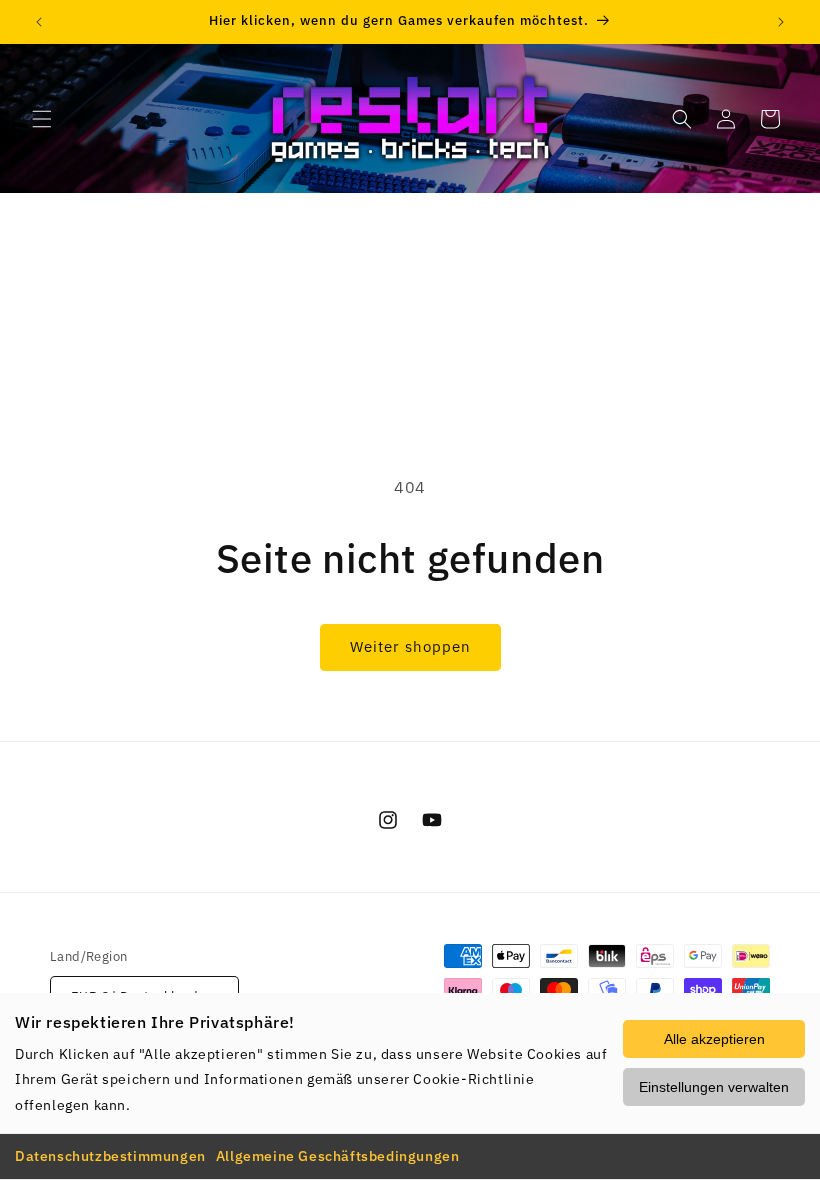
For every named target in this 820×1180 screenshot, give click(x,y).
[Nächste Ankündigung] (781, 22)
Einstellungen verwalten (714, 1087)
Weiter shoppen (410, 646)
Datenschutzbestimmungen (110, 1156)
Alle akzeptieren (714, 1039)
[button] (42, 119)
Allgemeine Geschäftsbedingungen (338, 1156)
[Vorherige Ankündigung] (39, 22)
